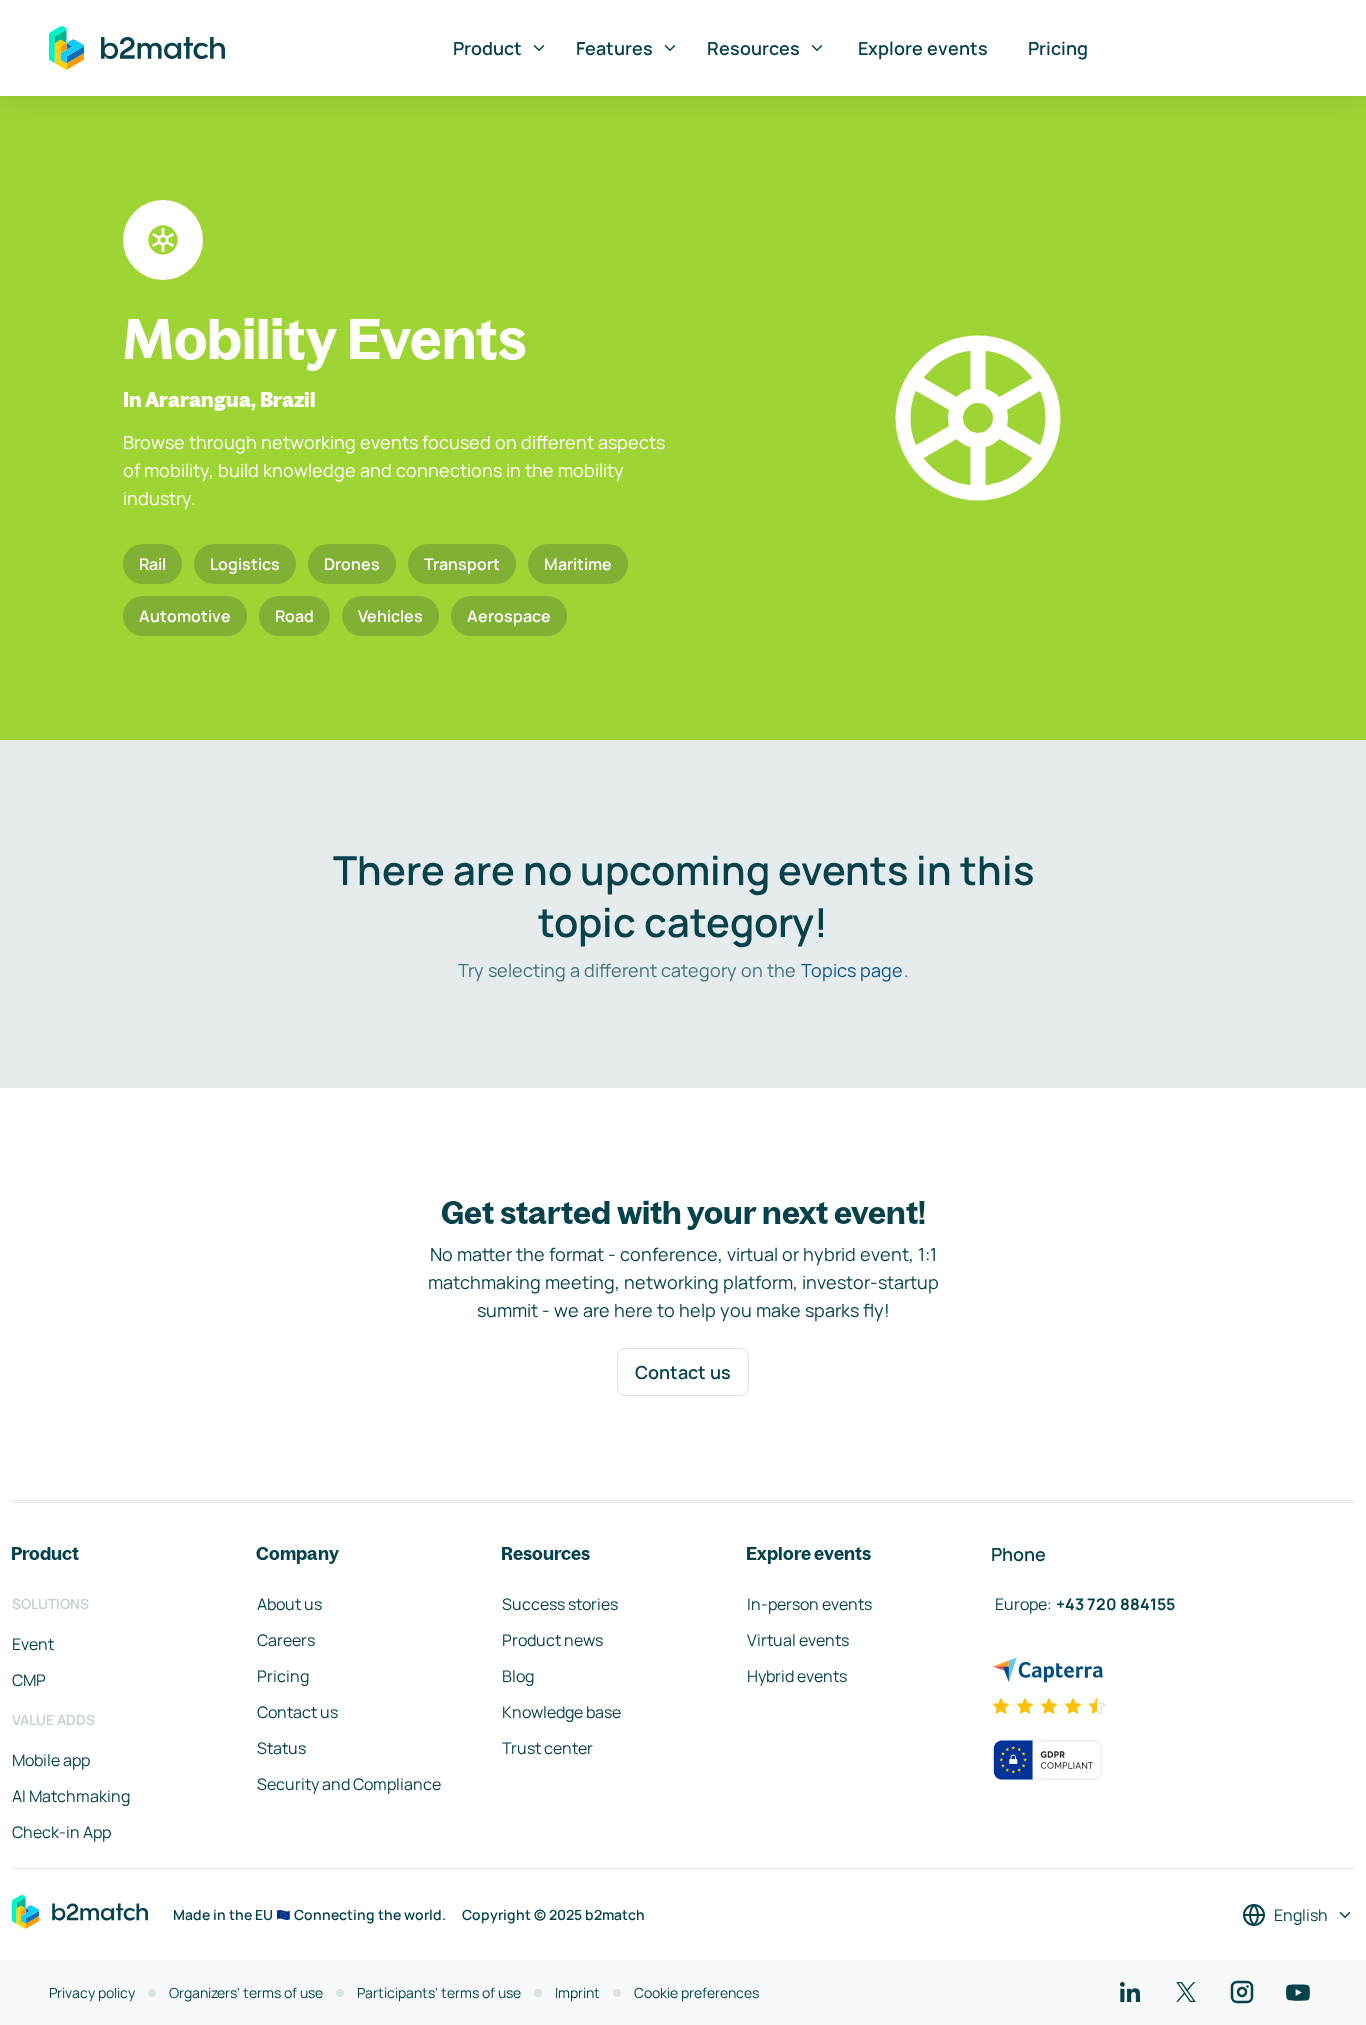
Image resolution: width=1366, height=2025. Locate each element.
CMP (29, 1680)
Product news (552, 1640)
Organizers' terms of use (246, 1992)
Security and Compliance (349, 1784)
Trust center (547, 1748)
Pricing (1058, 48)
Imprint (577, 1992)
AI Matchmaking (71, 1796)
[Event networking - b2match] (137, 48)
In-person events (809, 1604)
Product (487, 48)
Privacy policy (92, 1992)
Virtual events (798, 1640)
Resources (753, 48)
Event (33, 1644)
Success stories (560, 1604)
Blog (518, 1676)
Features (614, 48)
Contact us (683, 1372)
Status (281, 1748)
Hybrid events (797, 1676)
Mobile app (51, 1760)
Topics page (852, 970)
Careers (286, 1640)
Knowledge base (561, 1712)
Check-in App (61, 1832)
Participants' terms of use (439, 1992)
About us (289, 1604)
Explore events (923, 48)
